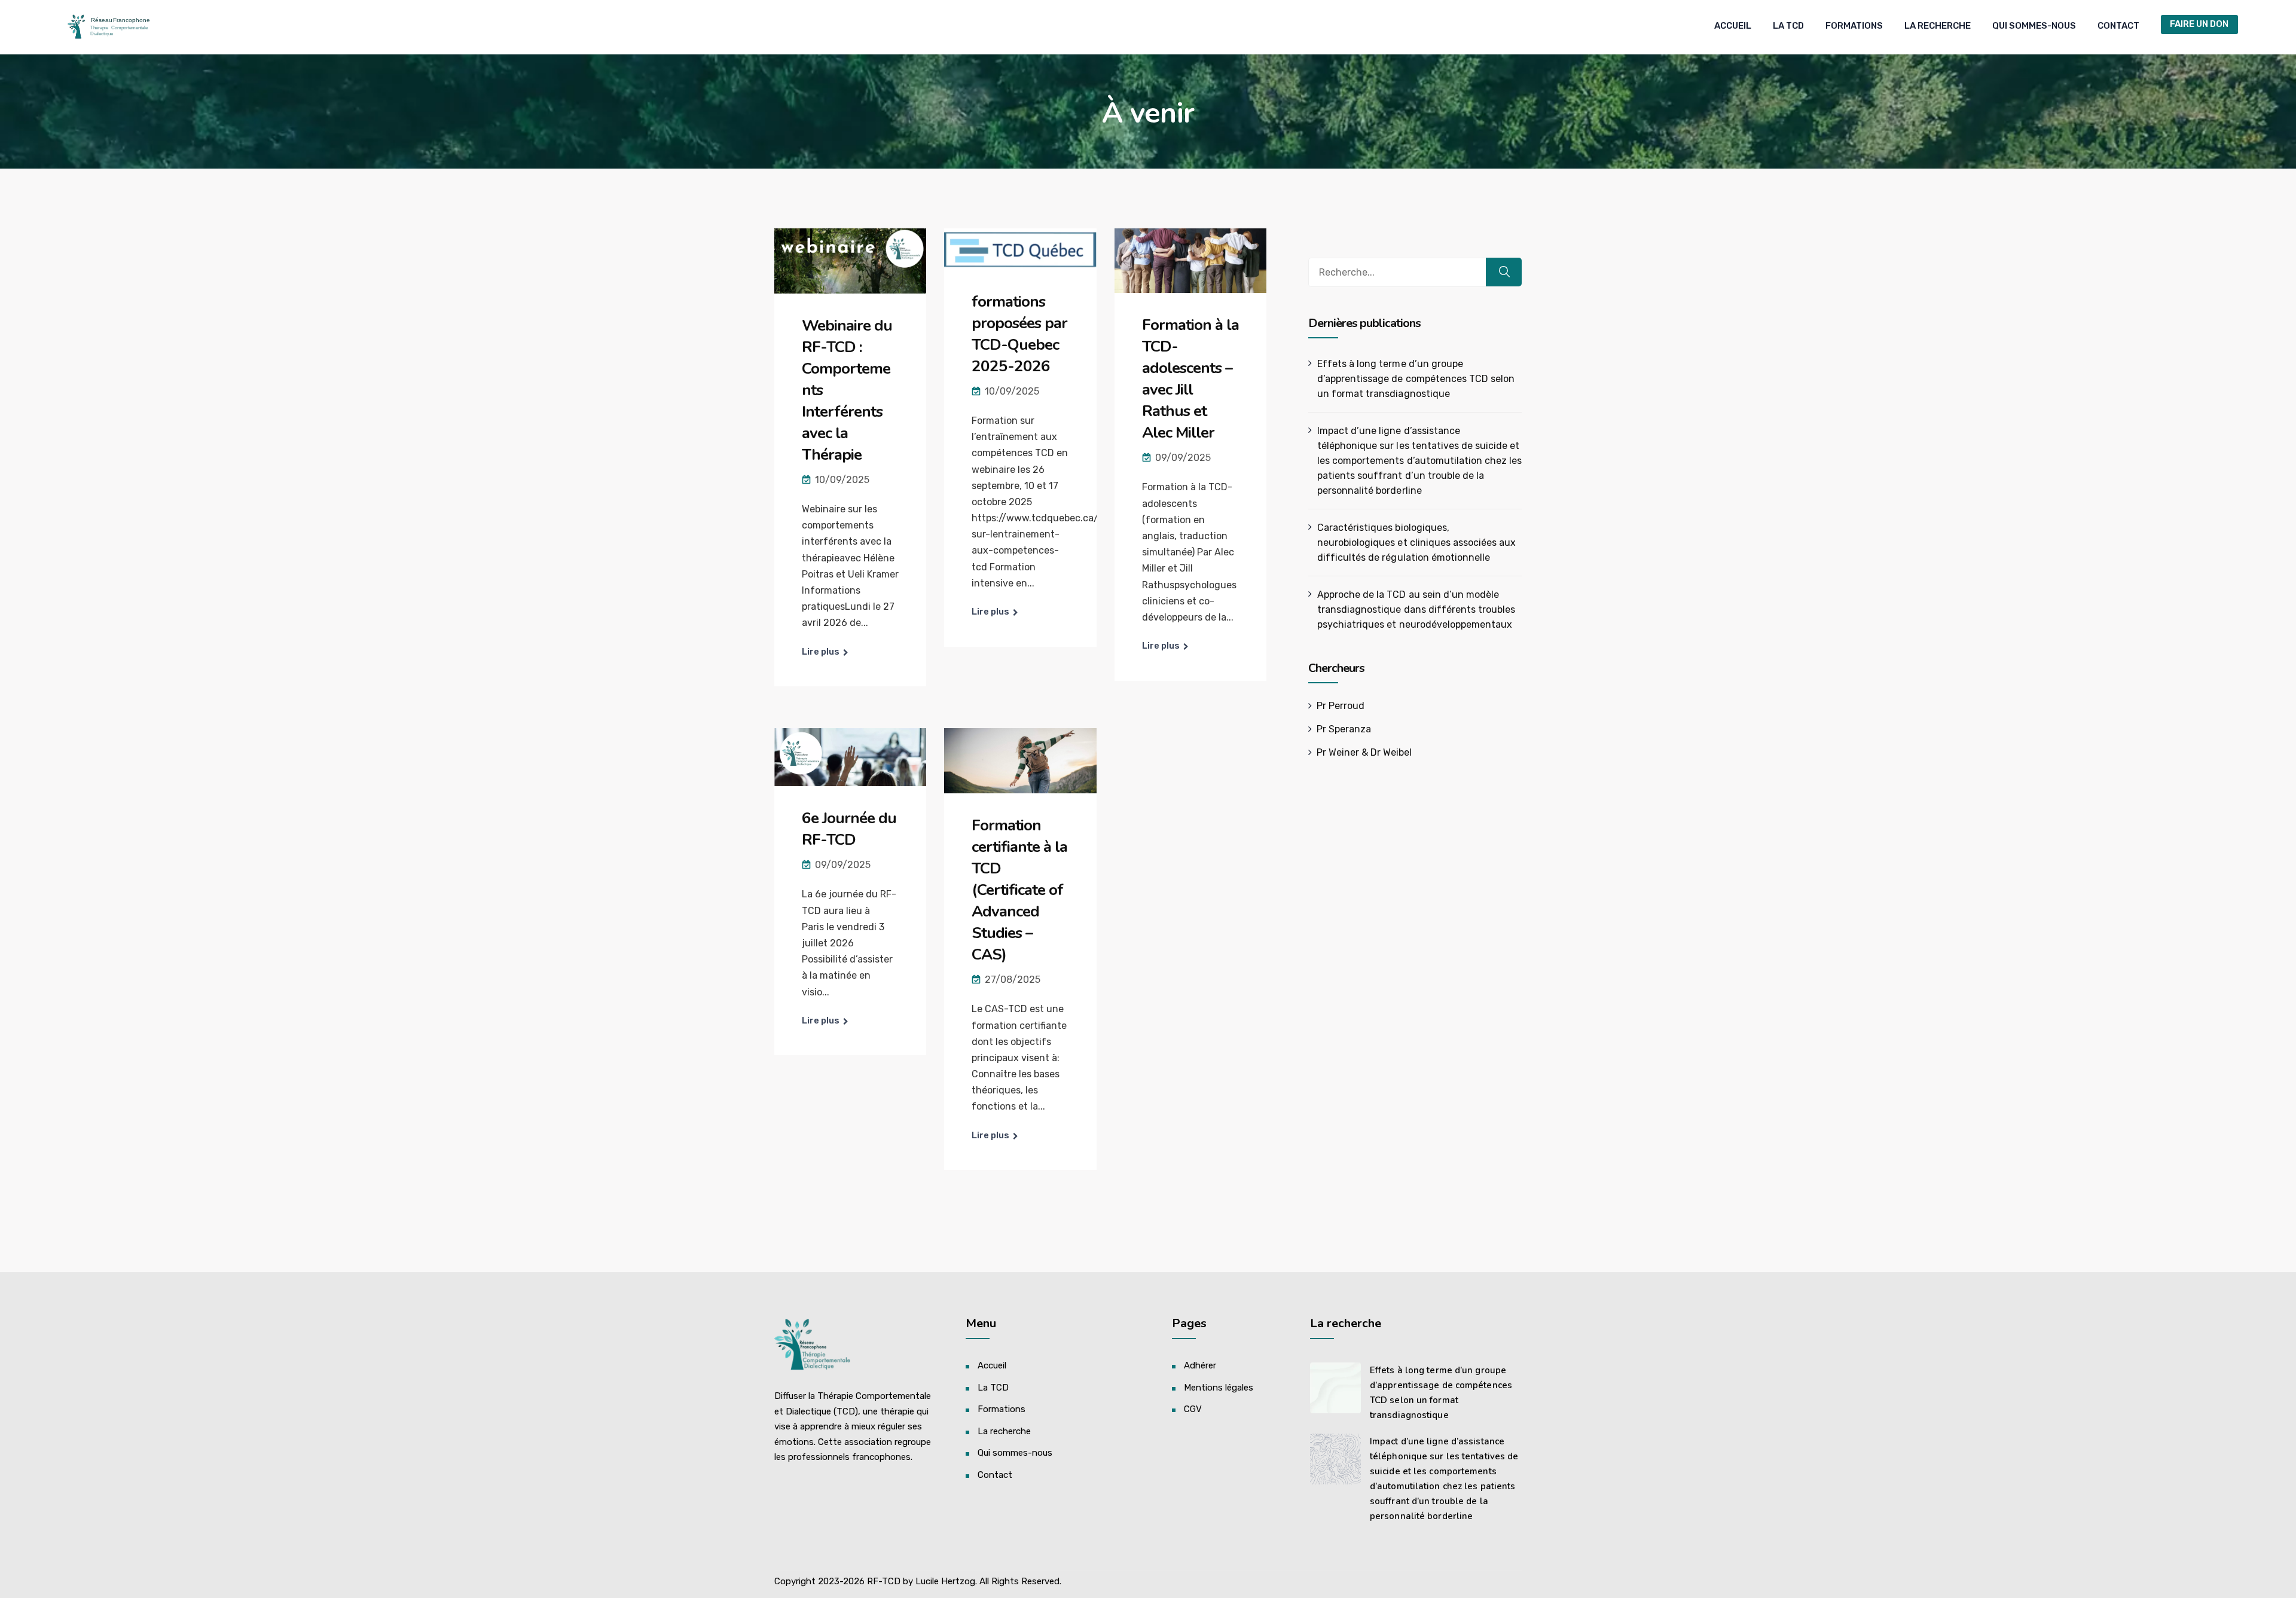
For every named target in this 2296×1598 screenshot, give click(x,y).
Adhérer (1200, 1365)
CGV (1193, 1409)
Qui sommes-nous (2034, 26)
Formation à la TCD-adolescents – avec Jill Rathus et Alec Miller (1190, 379)
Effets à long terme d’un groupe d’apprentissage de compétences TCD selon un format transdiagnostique (1416, 379)
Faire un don (2199, 24)
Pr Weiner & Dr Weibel (1364, 752)
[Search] (1504, 272)
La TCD (1788, 26)
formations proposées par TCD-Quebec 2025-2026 (1019, 334)
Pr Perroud (1341, 706)
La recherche (1938, 26)
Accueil (1733, 26)
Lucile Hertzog (945, 1581)
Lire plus (821, 652)
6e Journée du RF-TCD (849, 829)
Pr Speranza (1344, 729)
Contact (2118, 26)
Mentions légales (1219, 1388)
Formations (1854, 26)
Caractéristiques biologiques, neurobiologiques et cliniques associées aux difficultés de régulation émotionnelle (1416, 543)
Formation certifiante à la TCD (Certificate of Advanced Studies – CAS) (1019, 890)
